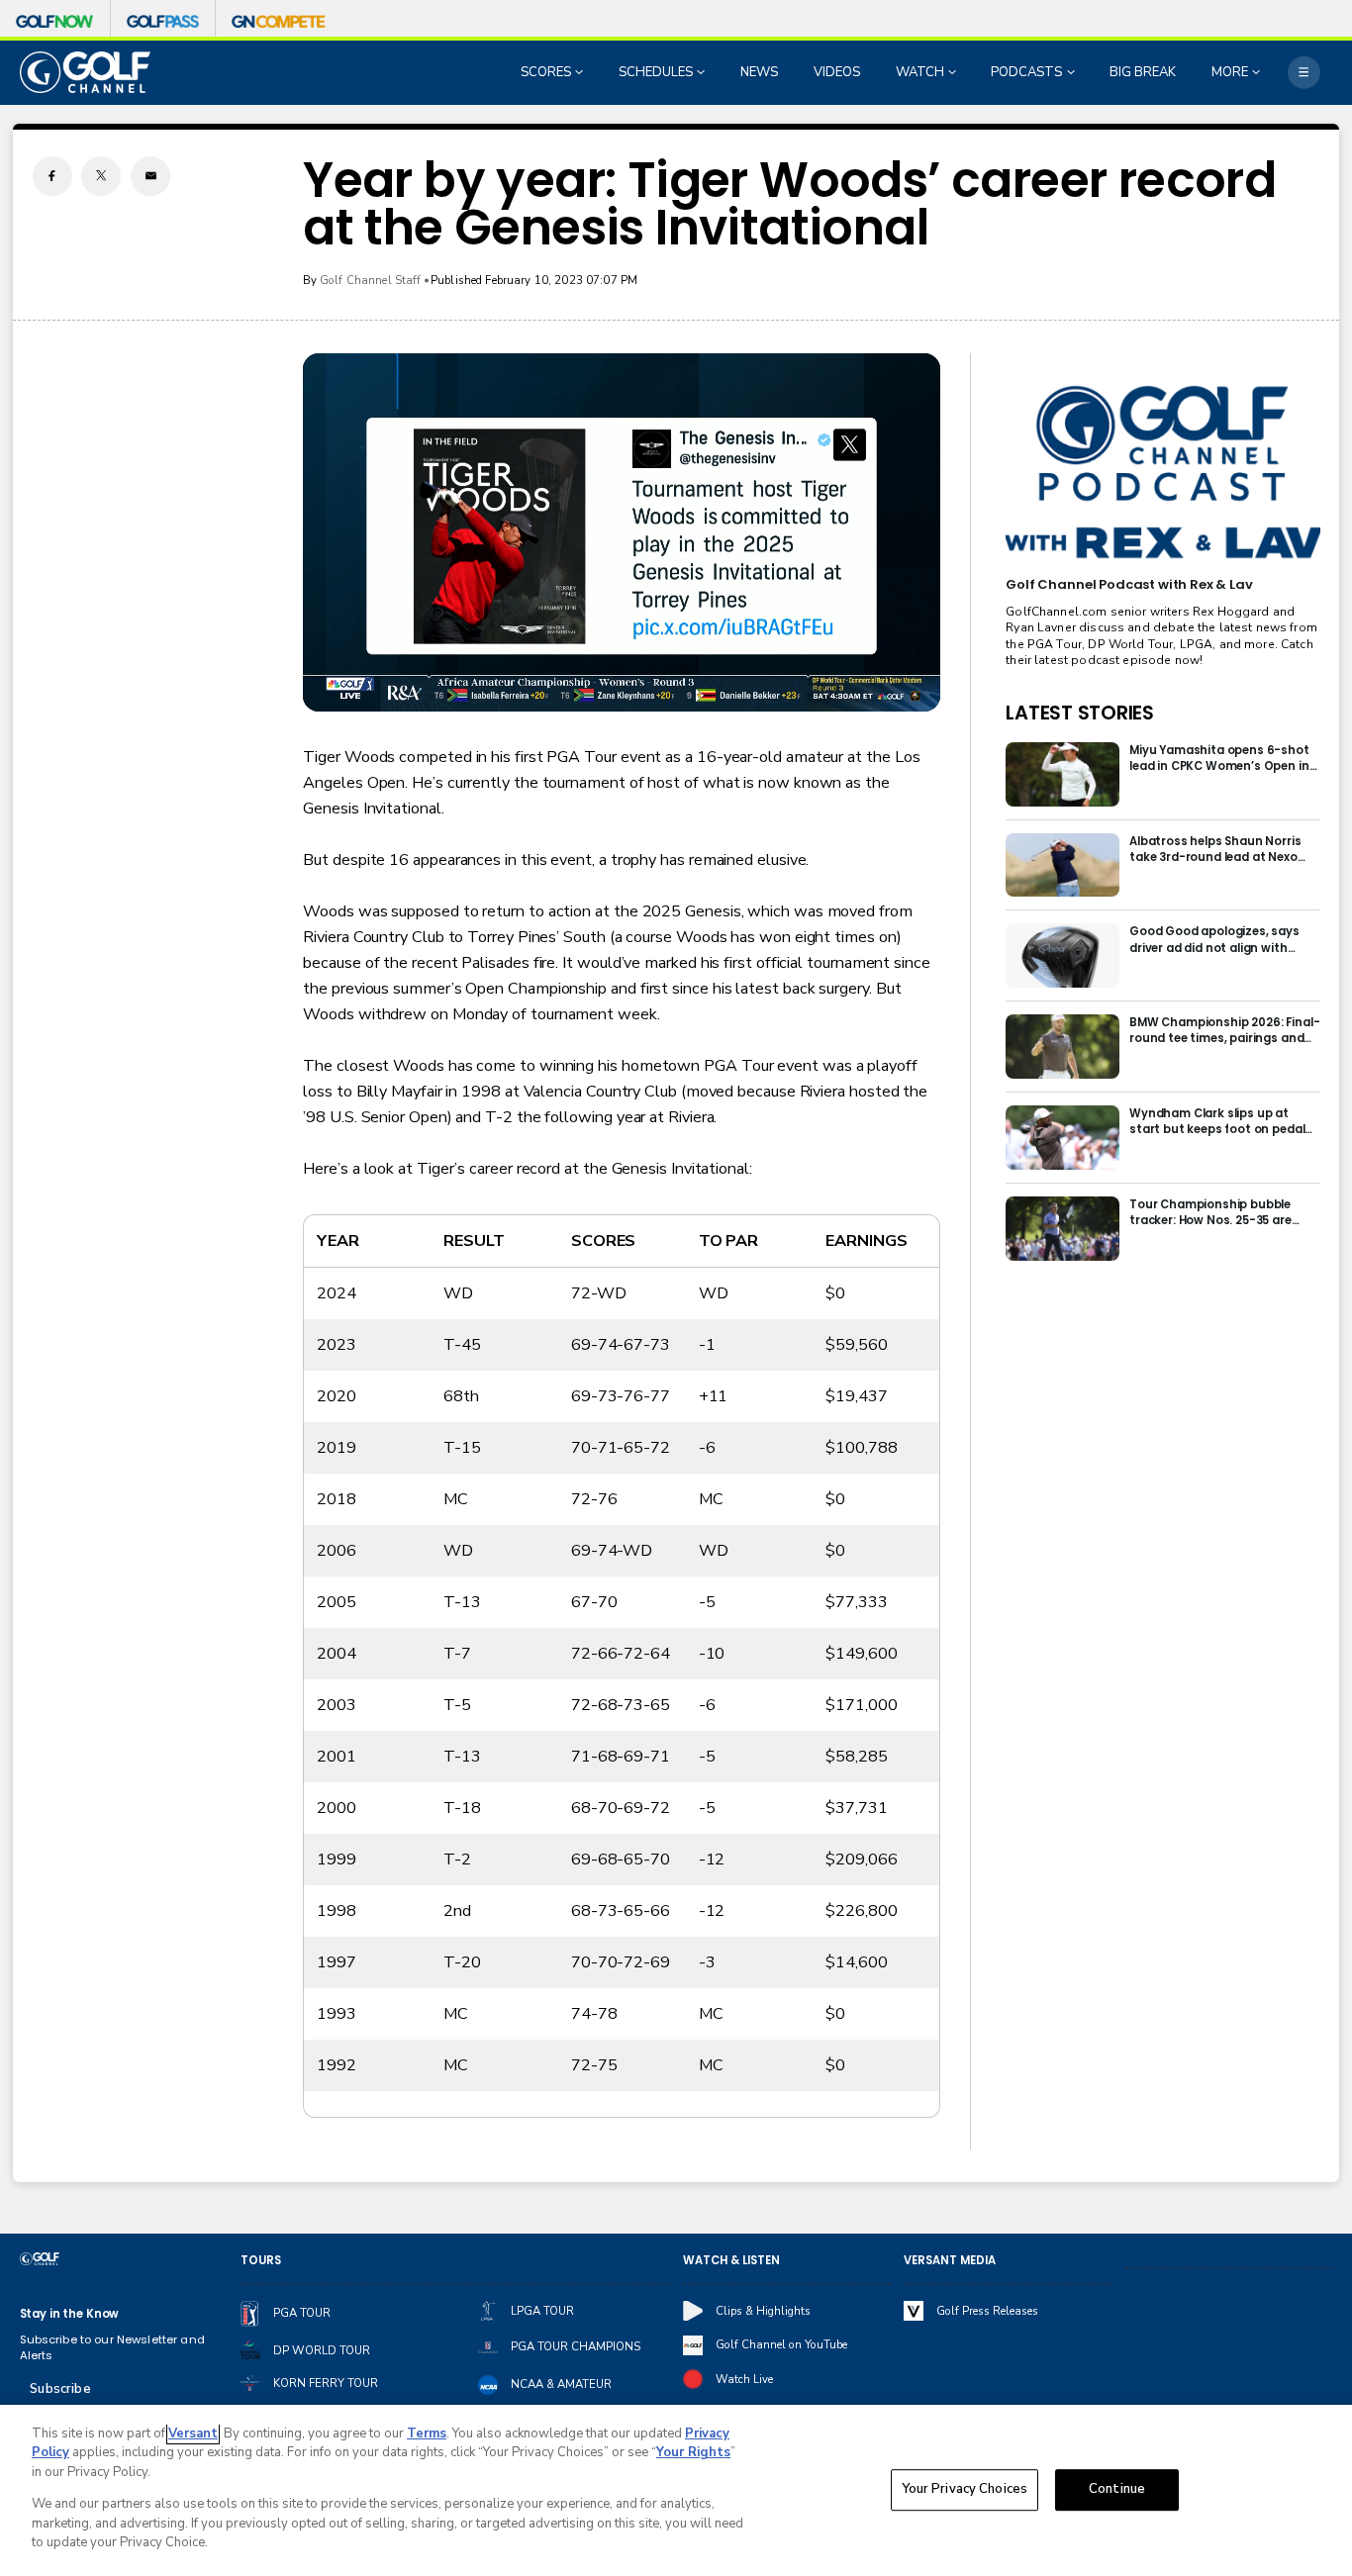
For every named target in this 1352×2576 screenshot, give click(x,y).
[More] (1304, 73)
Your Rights (693, 2452)
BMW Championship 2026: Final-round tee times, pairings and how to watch (1224, 1030)
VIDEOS (837, 72)
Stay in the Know (70, 2314)
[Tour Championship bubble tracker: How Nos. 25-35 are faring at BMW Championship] (1062, 1229)
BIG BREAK (1143, 72)
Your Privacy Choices (965, 2490)
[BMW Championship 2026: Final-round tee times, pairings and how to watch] (1062, 1047)
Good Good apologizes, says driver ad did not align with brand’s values (1214, 939)
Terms (427, 2433)
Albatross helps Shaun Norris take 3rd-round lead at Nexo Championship (1215, 849)
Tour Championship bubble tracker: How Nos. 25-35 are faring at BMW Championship (1216, 1212)
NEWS (759, 72)
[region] (676, 2490)
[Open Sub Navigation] (581, 72)
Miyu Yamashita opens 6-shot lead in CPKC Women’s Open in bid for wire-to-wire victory (1219, 758)
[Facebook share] (52, 176)
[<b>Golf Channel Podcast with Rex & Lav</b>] (1162, 473)
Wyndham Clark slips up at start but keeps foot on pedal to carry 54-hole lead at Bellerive (1217, 1121)
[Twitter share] (101, 176)
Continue (1117, 2490)
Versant (193, 2433)
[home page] (86, 72)
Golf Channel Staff (371, 280)
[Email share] (150, 176)
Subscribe (60, 2389)
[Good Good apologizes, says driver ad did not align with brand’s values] (1062, 955)
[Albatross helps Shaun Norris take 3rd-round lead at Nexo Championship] (1062, 865)
